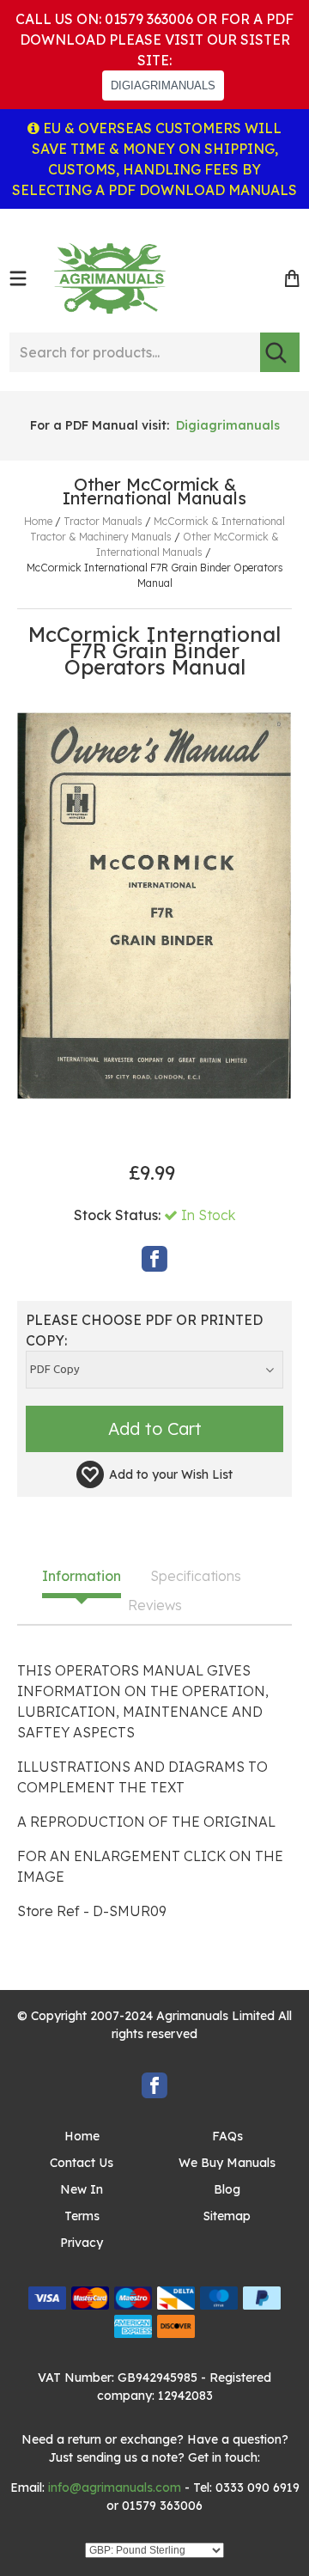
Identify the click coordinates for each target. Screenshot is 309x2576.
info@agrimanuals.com (115, 2487)
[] (280, 352)
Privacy (82, 2243)
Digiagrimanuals (228, 425)
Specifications (196, 1577)
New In (82, 2189)
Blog (227, 2189)
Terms (82, 2216)
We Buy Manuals (227, 2163)
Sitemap (227, 2216)
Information (82, 1577)
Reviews (155, 1606)
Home (82, 2136)
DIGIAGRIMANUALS (163, 85)
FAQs (227, 2136)
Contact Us (82, 2163)
